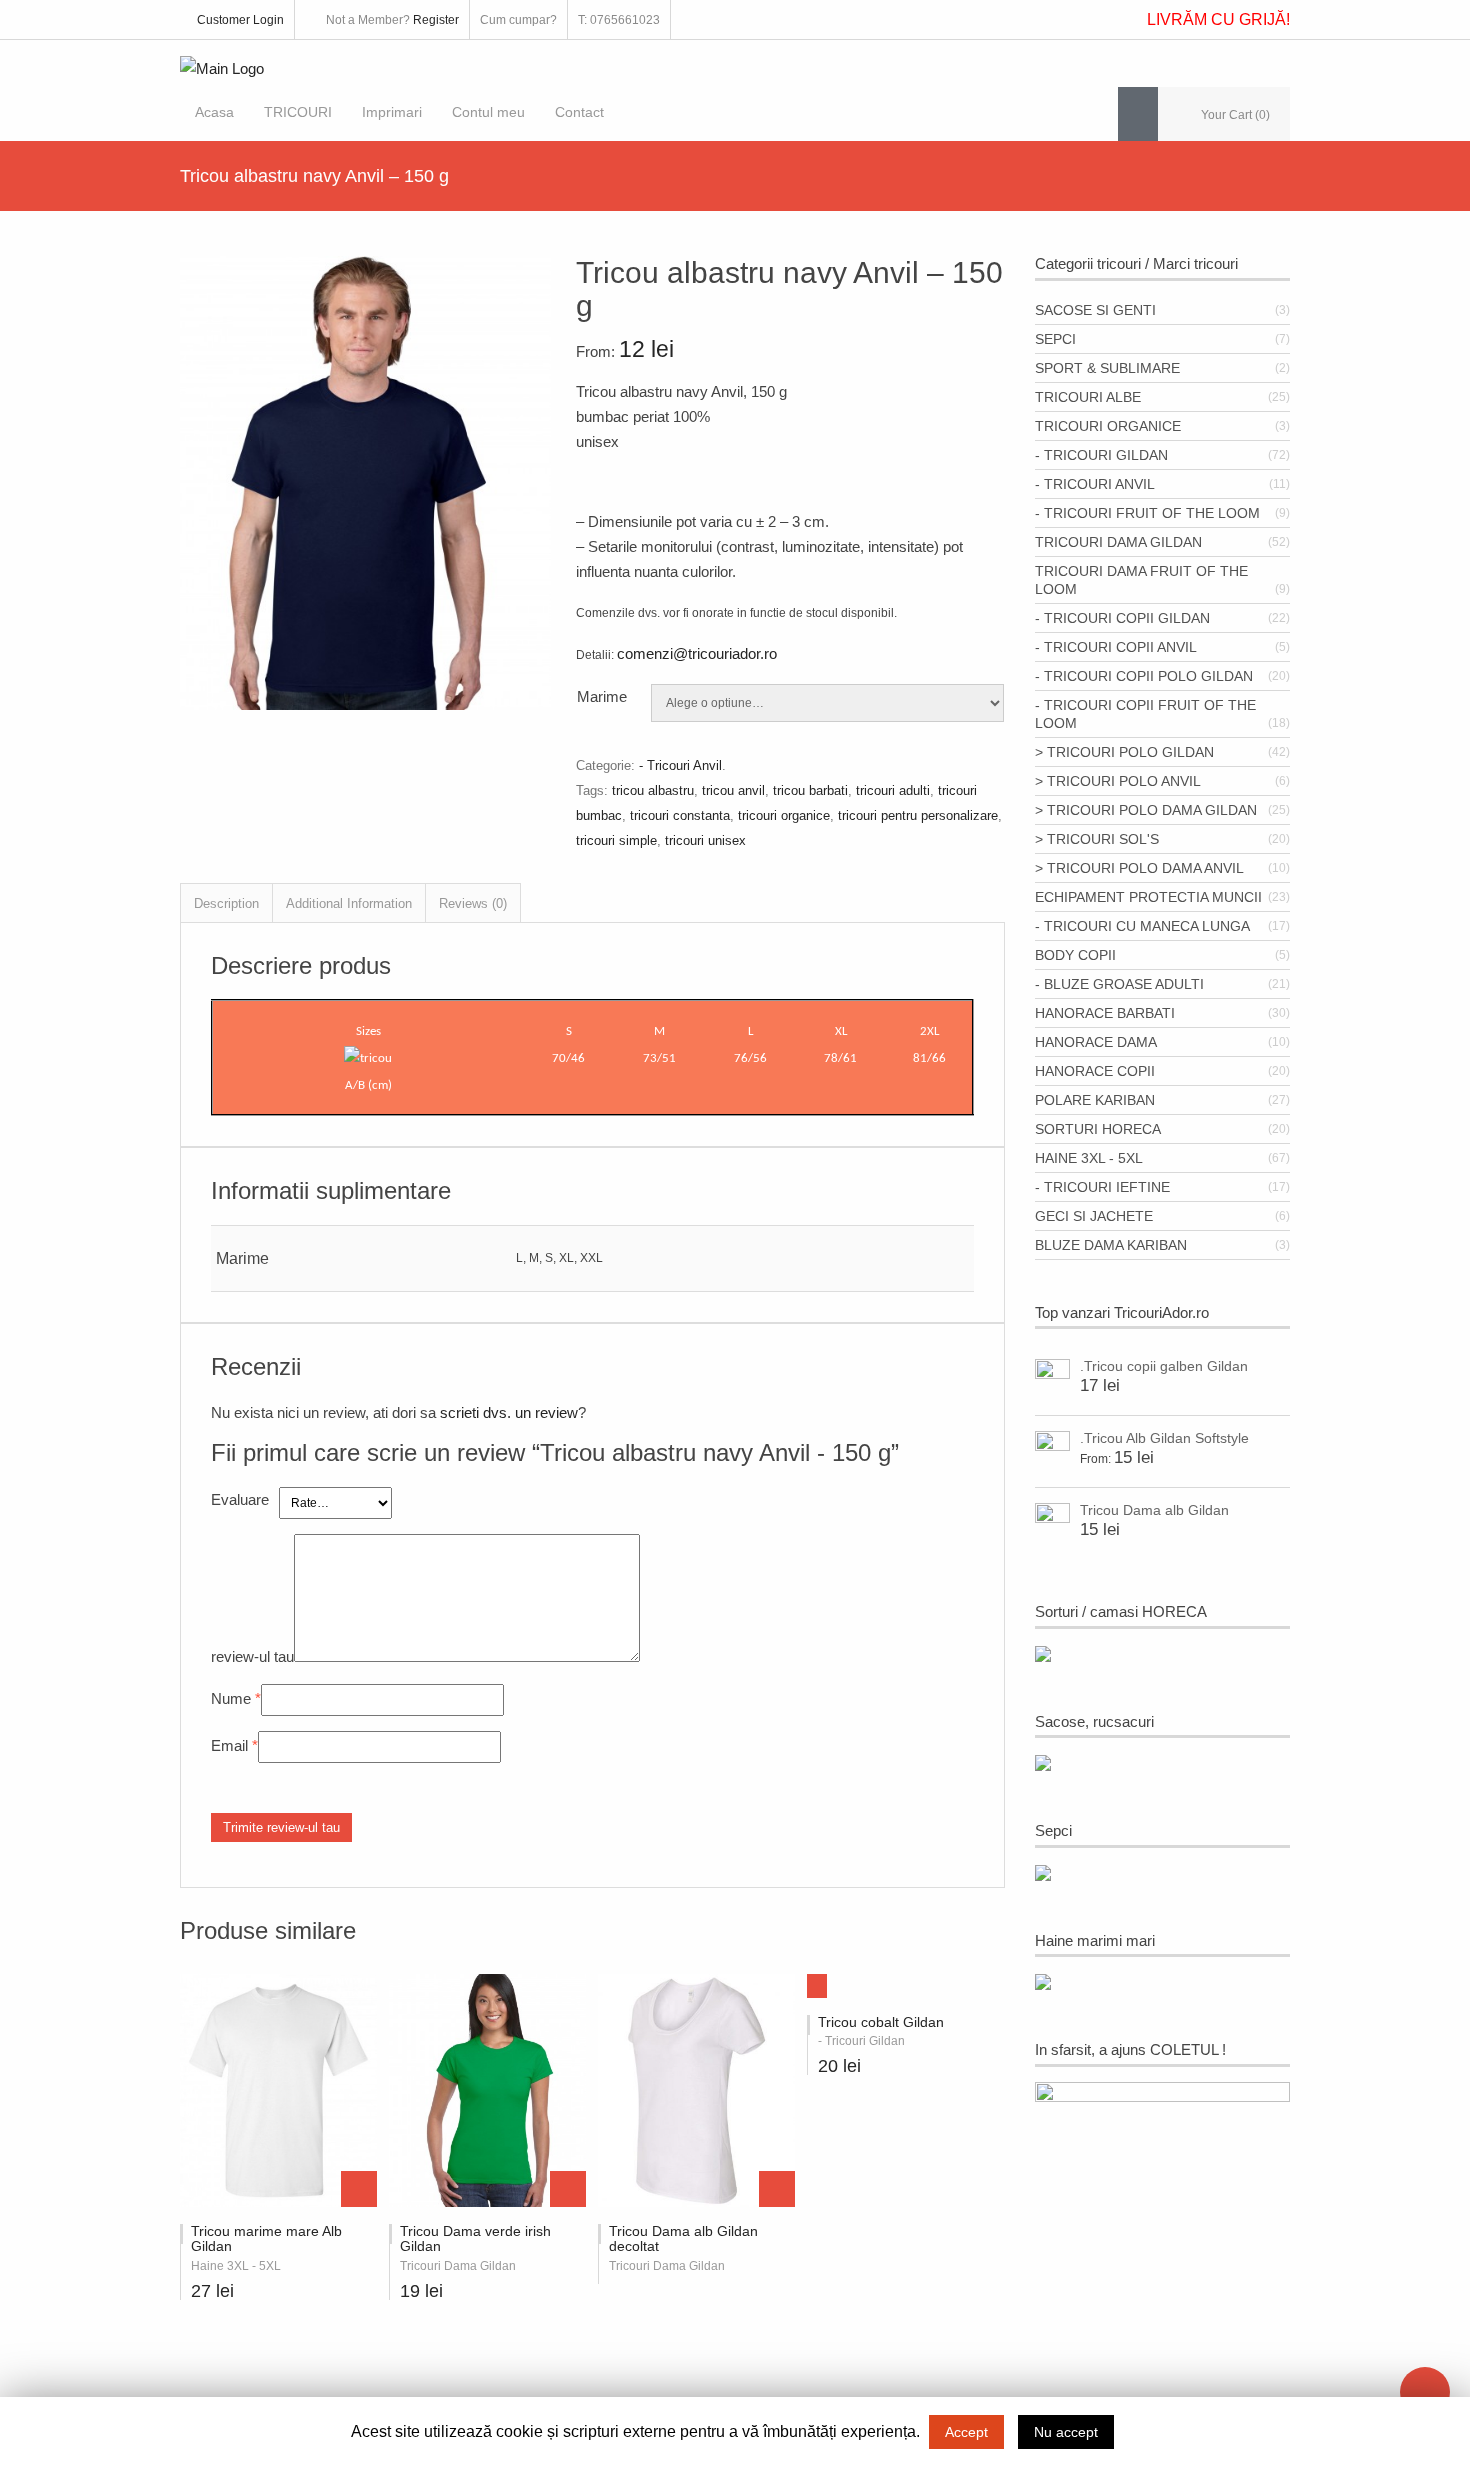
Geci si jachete (1094, 1216)
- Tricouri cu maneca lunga (1142, 926)
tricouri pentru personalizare (918, 815)
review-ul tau (252, 1656)
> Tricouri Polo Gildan (1124, 752)
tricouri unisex (705, 840)
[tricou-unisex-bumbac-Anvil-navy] (365, 704)
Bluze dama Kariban (1111, 1245)
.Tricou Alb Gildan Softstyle (1164, 1438)
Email (229, 1745)
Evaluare (240, 1499)
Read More (777, 2189)
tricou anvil (733, 790)
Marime (602, 696)
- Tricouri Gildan (1101, 455)
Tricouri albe (1088, 397)
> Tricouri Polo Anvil (1118, 781)
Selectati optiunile (359, 2189)
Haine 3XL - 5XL (1089, 1158)
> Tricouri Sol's (1097, 839)
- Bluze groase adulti (1119, 984)
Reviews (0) (473, 903)
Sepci (1055, 339)
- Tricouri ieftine (1102, 1187)
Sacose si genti (1095, 310)
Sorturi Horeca (1098, 1129)
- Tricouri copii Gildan (1122, 618)
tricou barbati (810, 790)
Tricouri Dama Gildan (1118, 542)
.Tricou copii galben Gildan (1164, 1366)
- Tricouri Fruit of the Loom (1147, 513)
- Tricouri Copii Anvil (1116, 647)
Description (226, 903)
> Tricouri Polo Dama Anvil (1139, 868)
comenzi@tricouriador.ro (697, 653)
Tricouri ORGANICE (1108, 426)
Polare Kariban (1095, 1100)
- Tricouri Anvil (680, 765)
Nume (231, 1698)
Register (436, 20)
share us (1425, 2392)
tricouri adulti (893, 790)
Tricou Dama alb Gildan (1154, 1510)
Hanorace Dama (1096, 1042)
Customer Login (240, 20)
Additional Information (349, 903)
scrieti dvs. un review (509, 1412)
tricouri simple (616, 840)
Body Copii (1075, 955)
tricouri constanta (680, 815)
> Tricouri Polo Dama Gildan (1146, 810)
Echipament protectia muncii (1148, 897)
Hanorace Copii (1095, 1071)
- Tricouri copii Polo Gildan (1144, 676)
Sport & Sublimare (1107, 368)
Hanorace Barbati (1105, 1013)
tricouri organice (784, 815)
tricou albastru (653, 790)
